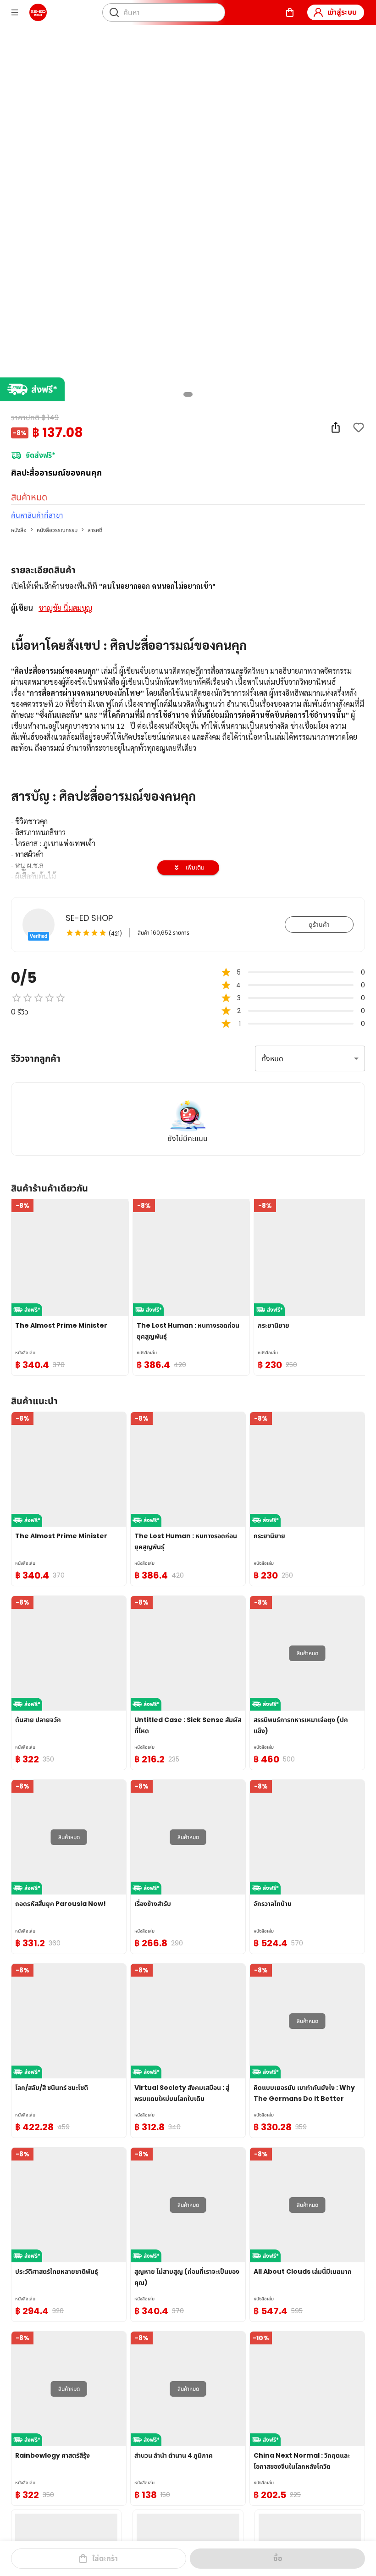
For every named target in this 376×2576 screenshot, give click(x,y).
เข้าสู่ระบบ (342, 12)
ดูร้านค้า (319, 925)
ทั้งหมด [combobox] (272, 1059)
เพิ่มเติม (195, 867)
